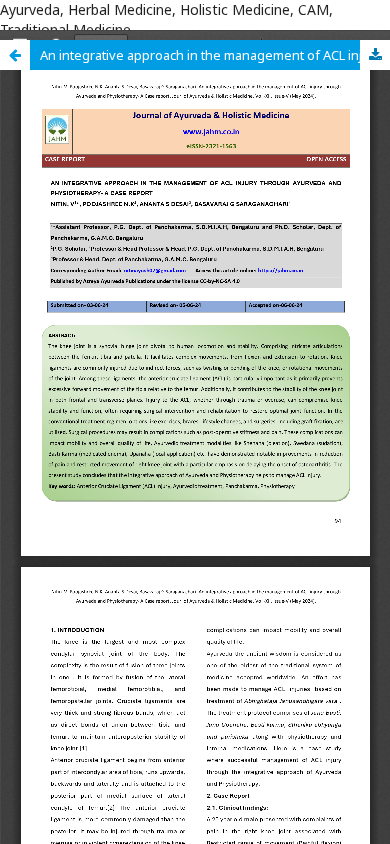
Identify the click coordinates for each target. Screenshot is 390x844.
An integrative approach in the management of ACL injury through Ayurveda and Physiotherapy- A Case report (215, 55)
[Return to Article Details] (15, 55)
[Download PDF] (375, 55)
